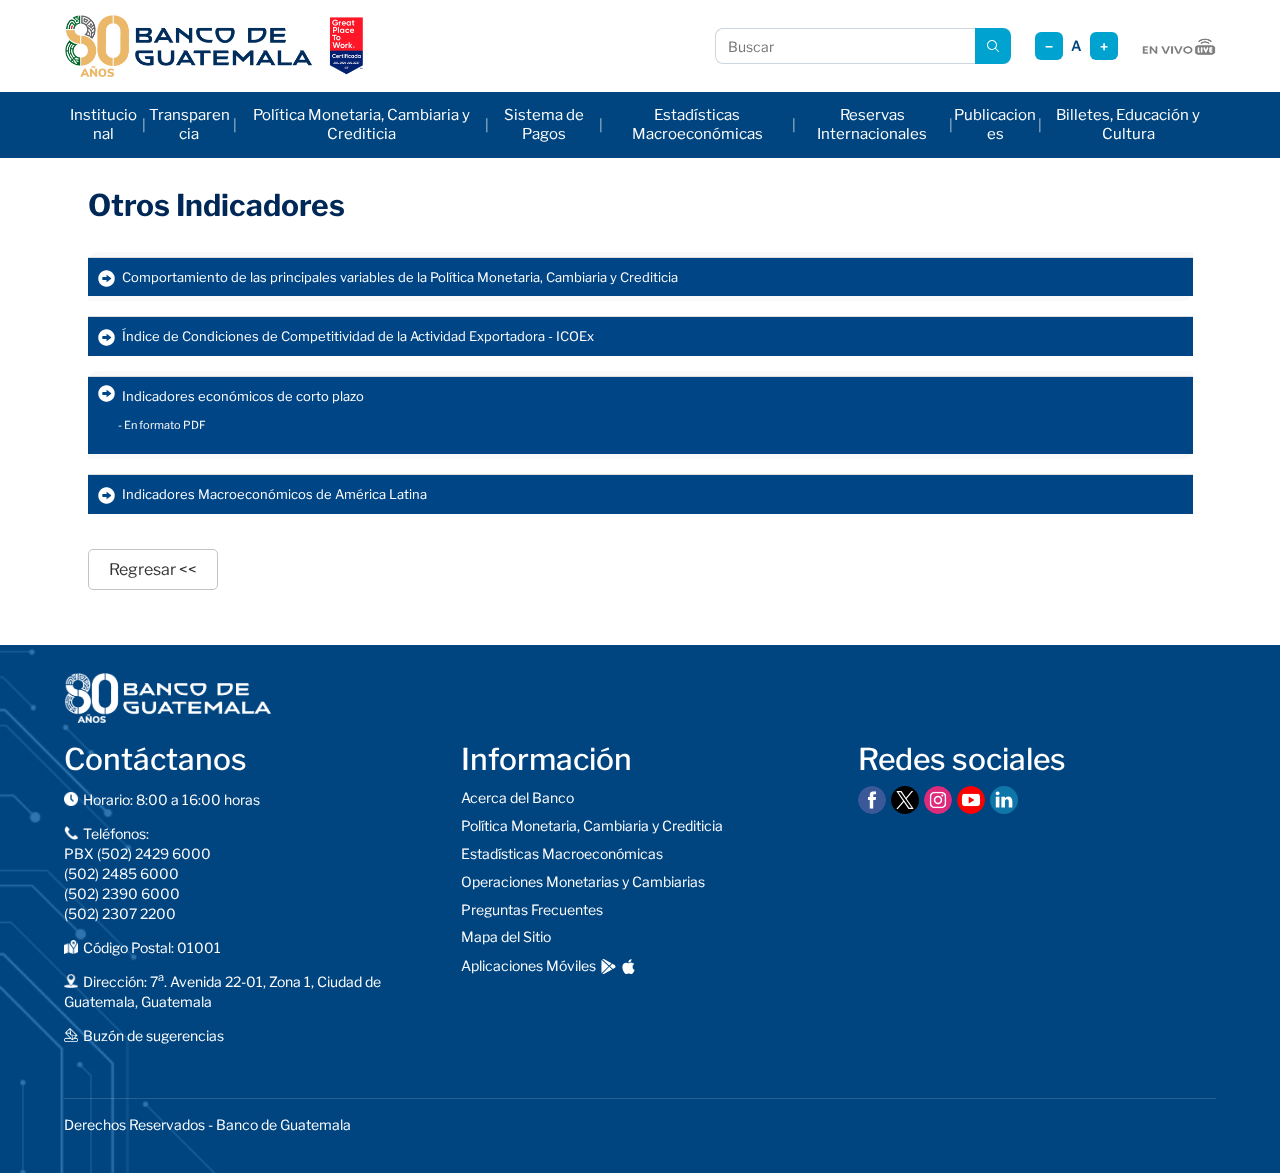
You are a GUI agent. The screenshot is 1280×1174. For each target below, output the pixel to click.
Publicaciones (995, 124)
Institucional (103, 124)
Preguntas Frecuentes (532, 909)
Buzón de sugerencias (153, 1035)
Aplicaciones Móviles (528, 965)
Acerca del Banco (517, 797)
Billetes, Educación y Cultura (1128, 124)
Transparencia (189, 124)
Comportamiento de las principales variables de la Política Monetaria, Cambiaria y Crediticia (400, 277)
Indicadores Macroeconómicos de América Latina (274, 494)
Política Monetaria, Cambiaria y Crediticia (361, 124)
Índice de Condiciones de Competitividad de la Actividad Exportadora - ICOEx (358, 336)
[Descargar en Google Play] (608, 966)
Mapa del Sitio (506, 936)
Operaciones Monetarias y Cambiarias (583, 881)
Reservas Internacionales (872, 124)
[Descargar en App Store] (628, 966)
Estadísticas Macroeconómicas (697, 124)
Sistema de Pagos (544, 124)
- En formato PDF (162, 425)
